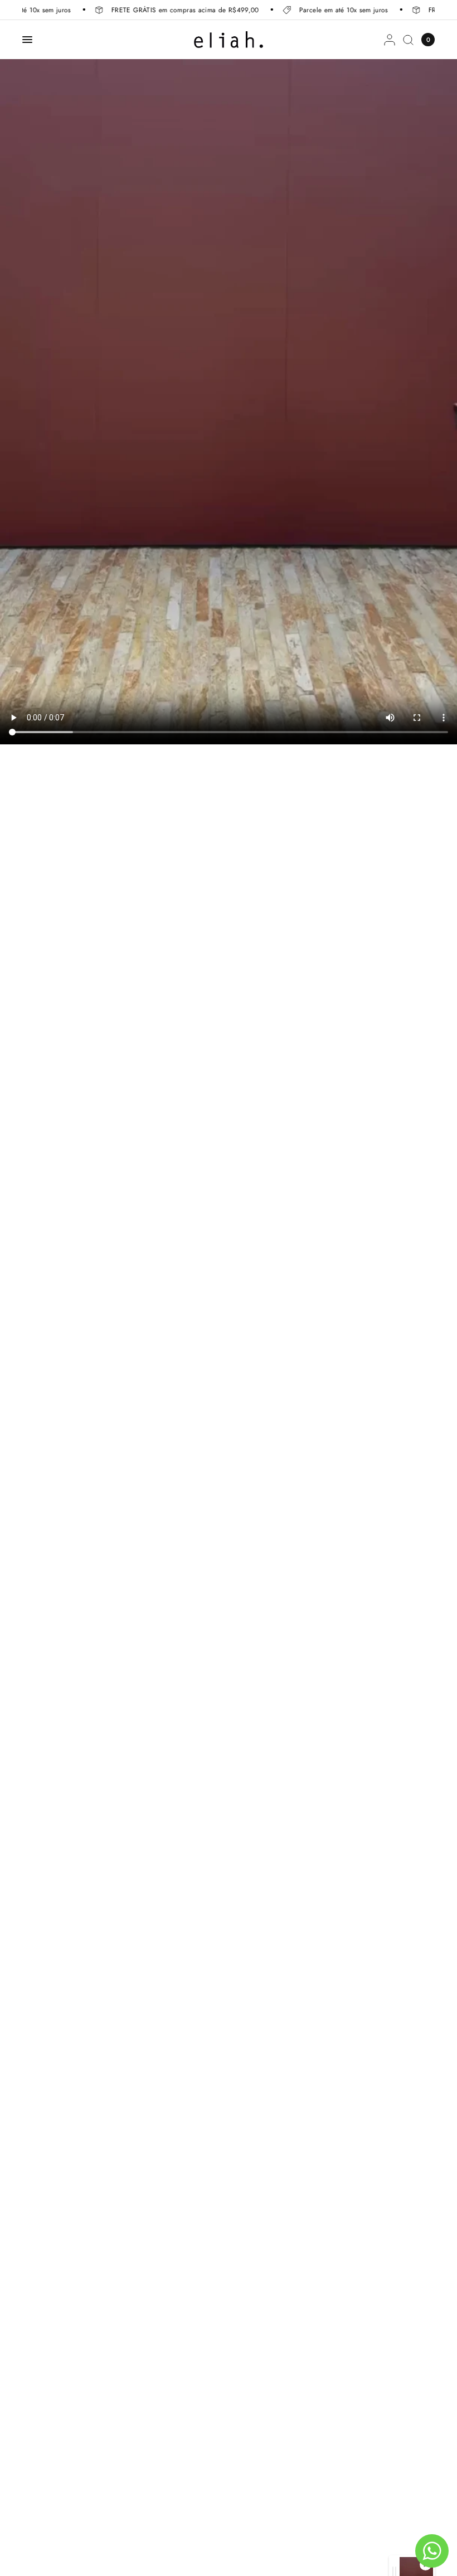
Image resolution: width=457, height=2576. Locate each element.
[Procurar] (408, 40)
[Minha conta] (390, 40)
